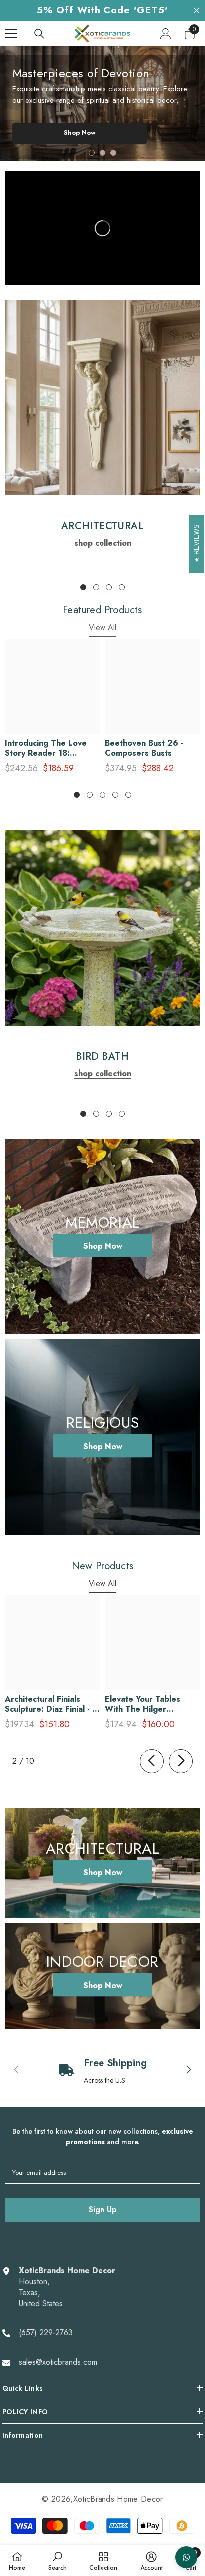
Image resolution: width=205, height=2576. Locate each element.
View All (102, 627)
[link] (102, 397)
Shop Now (80, 139)
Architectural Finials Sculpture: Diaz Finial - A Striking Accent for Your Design (51, 1704)
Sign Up (103, 2210)
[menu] (11, 34)
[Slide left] (152, 1761)
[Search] (39, 34)
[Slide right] (181, 1761)
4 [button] (122, 587)
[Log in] (166, 34)
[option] (102, 104)
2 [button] (102, 153)
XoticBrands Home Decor (118, 2499)
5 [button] (128, 795)
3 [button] (113, 153)
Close (196, 11)
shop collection (103, 543)
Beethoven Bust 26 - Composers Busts (144, 748)
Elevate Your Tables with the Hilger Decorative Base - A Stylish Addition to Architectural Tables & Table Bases (148, 1704)
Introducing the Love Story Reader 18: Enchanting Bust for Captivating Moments (46, 748)
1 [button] (92, 153)
